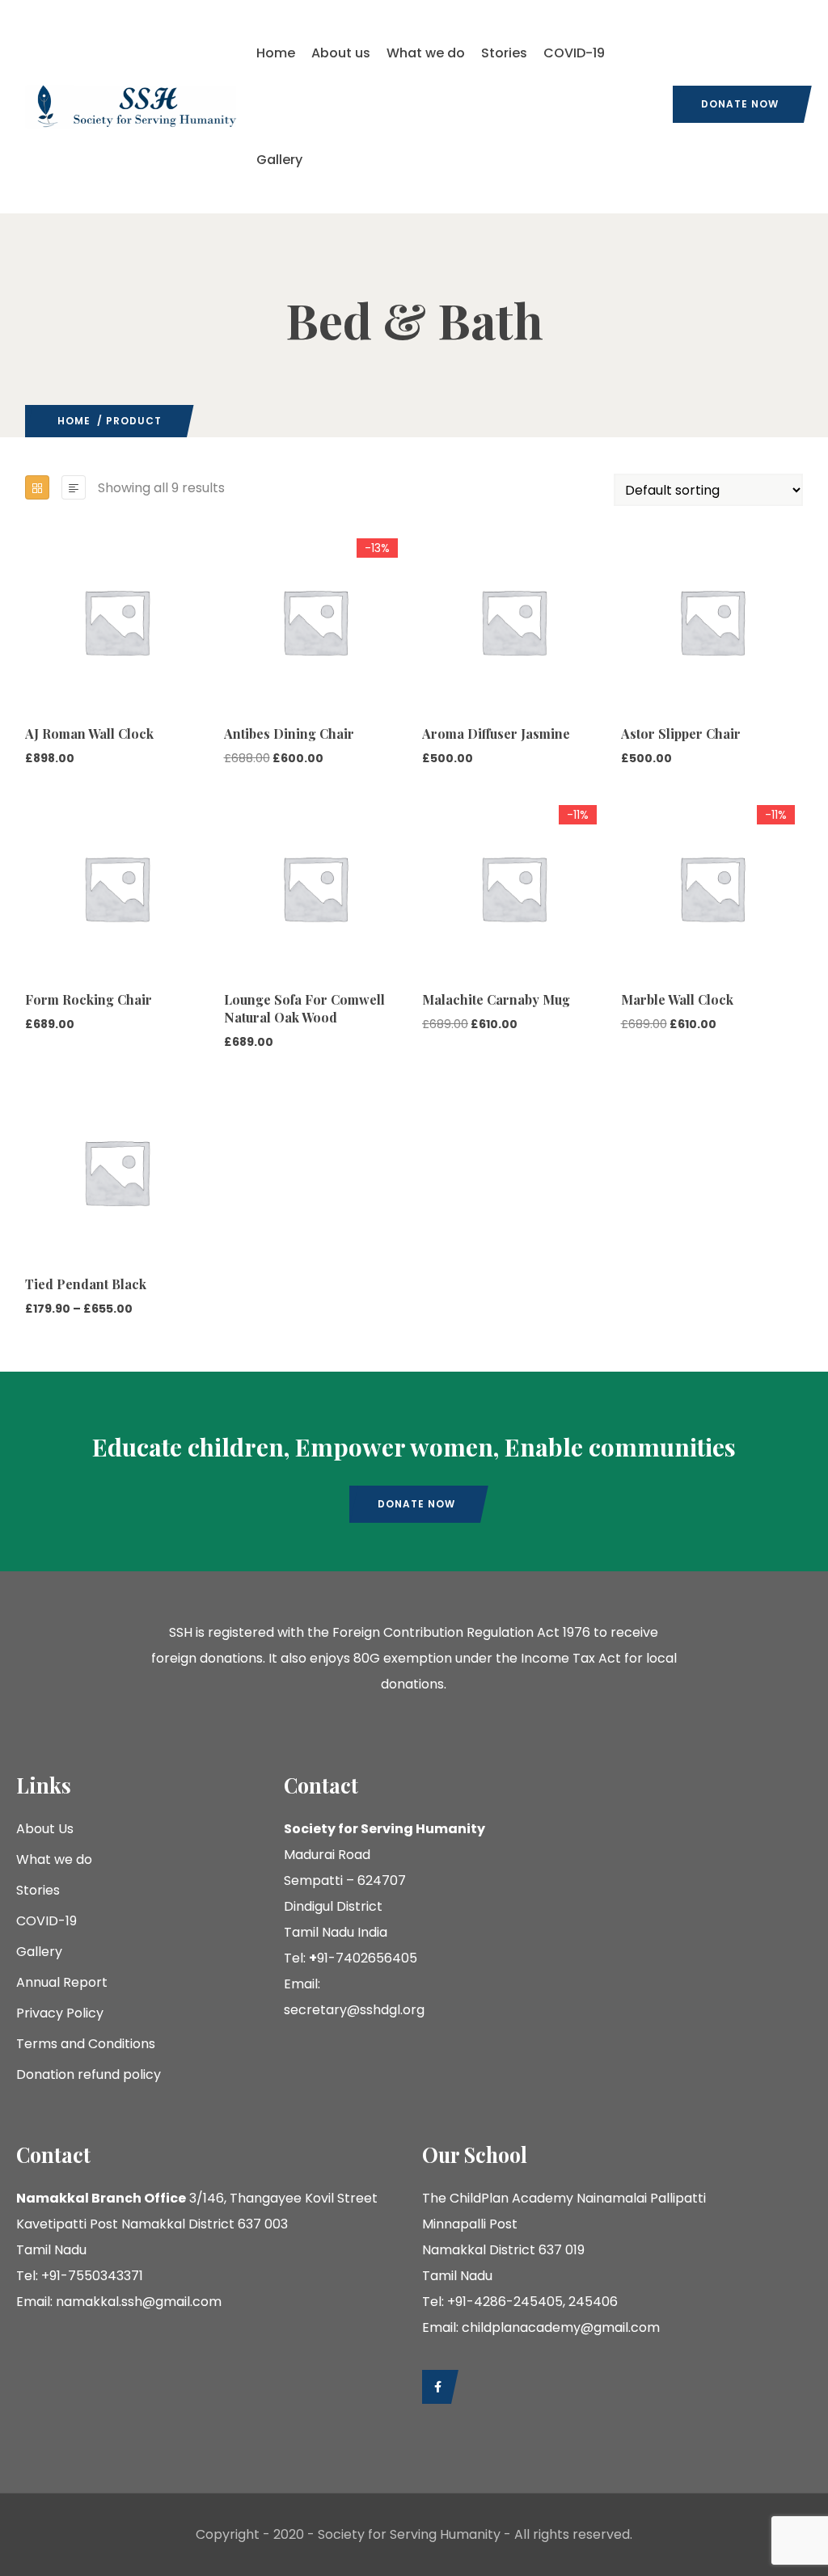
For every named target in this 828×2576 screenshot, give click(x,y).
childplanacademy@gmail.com (561, 2327)
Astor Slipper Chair (681, 734)
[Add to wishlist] (32, 668)
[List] (74, 487)
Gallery (279, 160)
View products (32, 1187)
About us (341, 53)
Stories (504, 53)
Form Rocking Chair (89, 999)
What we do (426, 53)
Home (276, 53)
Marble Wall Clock (677, 999)
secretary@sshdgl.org (354, 2010)
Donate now (416, 1504)
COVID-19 (574, 53)
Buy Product (231, 636)
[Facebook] (436, 2387)
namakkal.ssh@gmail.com (139, 2302)
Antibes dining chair (289, 734)
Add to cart (32, 636)
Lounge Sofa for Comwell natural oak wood (304, 1008)
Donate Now (740, 104)
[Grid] (37, 487)
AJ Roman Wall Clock (89, 734)
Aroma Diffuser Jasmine (496, 734)
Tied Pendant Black (86, 1284)
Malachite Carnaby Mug (496, 999)
